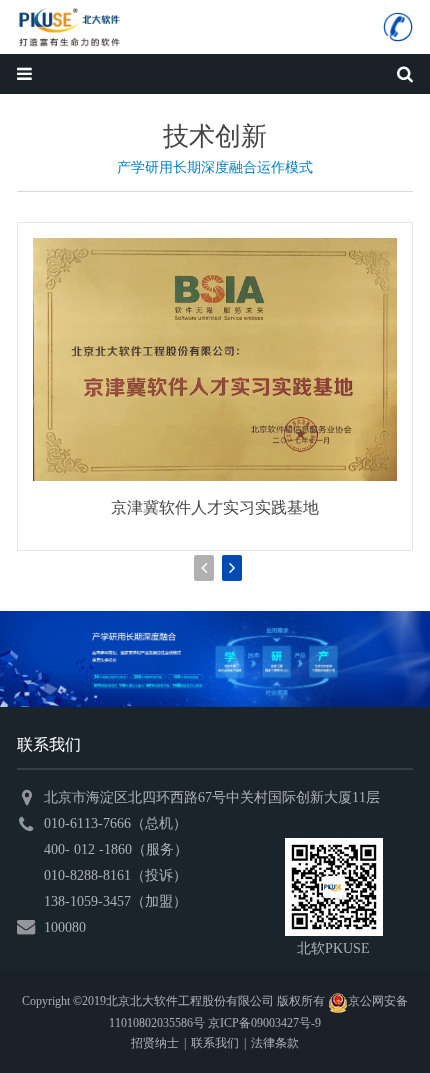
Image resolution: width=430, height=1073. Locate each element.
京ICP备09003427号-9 (264, 1023)
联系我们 (215, 1043)
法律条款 (275, 1043)
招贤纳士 (155, 1043)
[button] (232, 568)
